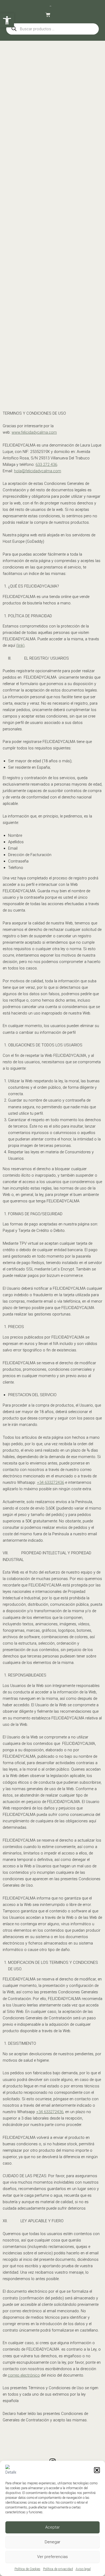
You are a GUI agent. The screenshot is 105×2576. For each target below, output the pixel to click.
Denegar (52, 2542)
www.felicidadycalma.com (34, 432)
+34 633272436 (50, 1482)
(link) (20, 645)
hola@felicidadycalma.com (38, 471)
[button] (97, 2470)
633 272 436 (46, 464)
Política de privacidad (58, 2569)
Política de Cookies (27, 2569)
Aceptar (52, 2527)
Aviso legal (83, 2569)
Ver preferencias (52, 2557)
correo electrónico (24, 2375)
